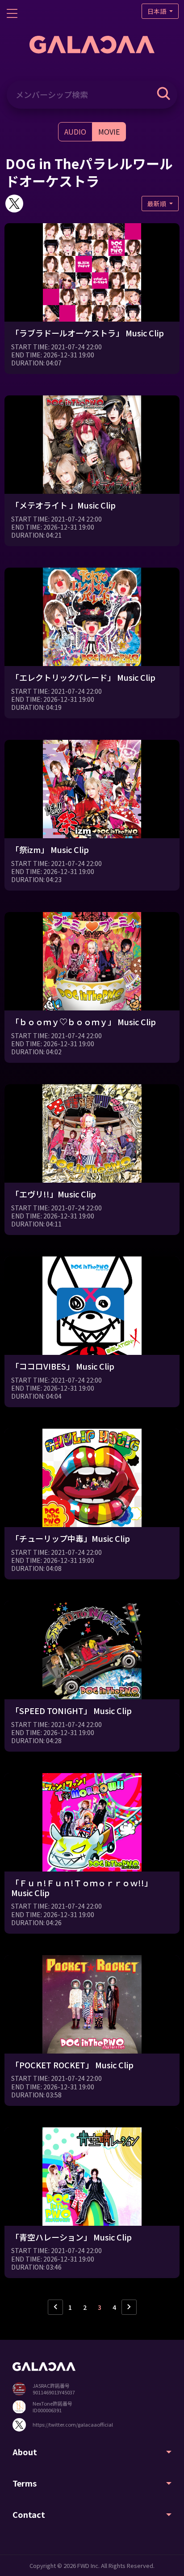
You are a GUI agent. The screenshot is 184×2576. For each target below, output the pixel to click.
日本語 (157, 11)
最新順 (157, 204)
